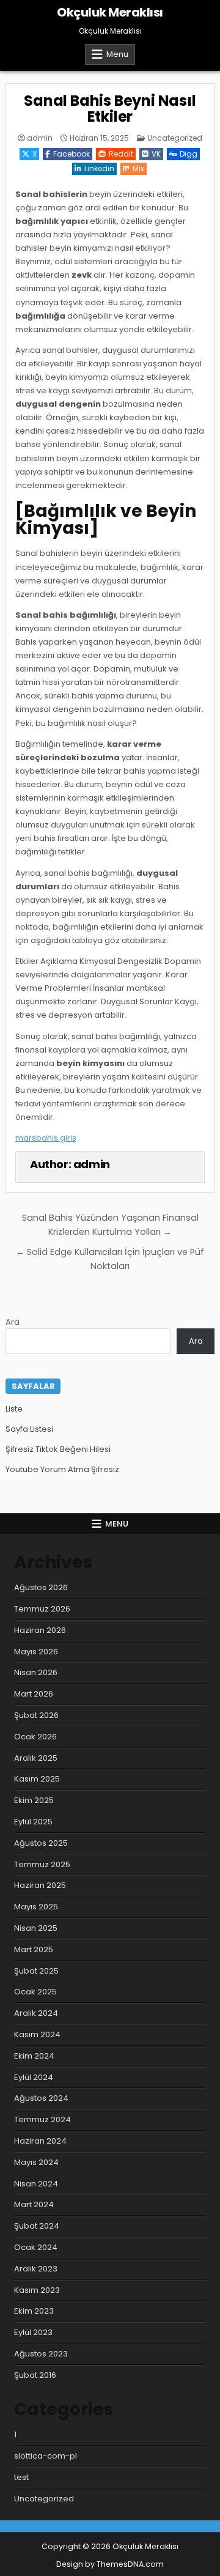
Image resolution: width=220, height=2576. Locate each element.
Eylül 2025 (33, 1822)
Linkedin (99, 168)
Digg (189, 154)
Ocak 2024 (36, 2247)
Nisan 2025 (36, 1928)
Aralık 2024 (36, 2013)
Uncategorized (175, 138)
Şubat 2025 (36, 1971)
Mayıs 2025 (36, 1907)
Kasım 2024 (37, 2034)
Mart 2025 (34, 1949)
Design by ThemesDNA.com (110, 2564)
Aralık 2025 (36, 1758)
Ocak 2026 (35, 1737)
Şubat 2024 (37, 2226)
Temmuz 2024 (42, 2119)
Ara (13, 1322)
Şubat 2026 (36, 1715)
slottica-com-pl (46, 2456)
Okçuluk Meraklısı (110, 12)
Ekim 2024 (34, 2056)
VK (156, 154)
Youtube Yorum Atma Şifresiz (62, 1469)
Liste (14, 1409)
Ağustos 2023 (41, 2354)
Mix (138, 168)
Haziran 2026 (40, 1630)
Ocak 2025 (35, 1992)
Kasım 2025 (37, 1779)
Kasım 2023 (37, 2290)
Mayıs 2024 (36, 2162)
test (21, 2477)
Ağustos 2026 (41, 1587)
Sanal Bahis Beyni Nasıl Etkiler (110, 109)
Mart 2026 (34, 1694)
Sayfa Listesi (29, 1429)
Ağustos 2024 (41, 2098)
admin (40, 138)
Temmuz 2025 (42, 1864)
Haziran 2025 (40, 1885)
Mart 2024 (34, 2204)
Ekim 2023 (34, 2311)
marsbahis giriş (46, 1138)
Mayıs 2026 (36, 1652)
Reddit (121, 154)
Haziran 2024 (40, 2141)
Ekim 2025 (34, 1800)
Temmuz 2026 (42, 1609)
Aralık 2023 (36, 2269)
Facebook (71, 154)
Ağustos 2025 (41, 1843)
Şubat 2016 (35, 2375)
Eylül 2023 (33, 2332)
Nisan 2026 (36, 1672)
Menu (117, 54)
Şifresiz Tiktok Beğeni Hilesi (58, 1449)
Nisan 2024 (36, 2184)
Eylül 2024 (34, 2077)
